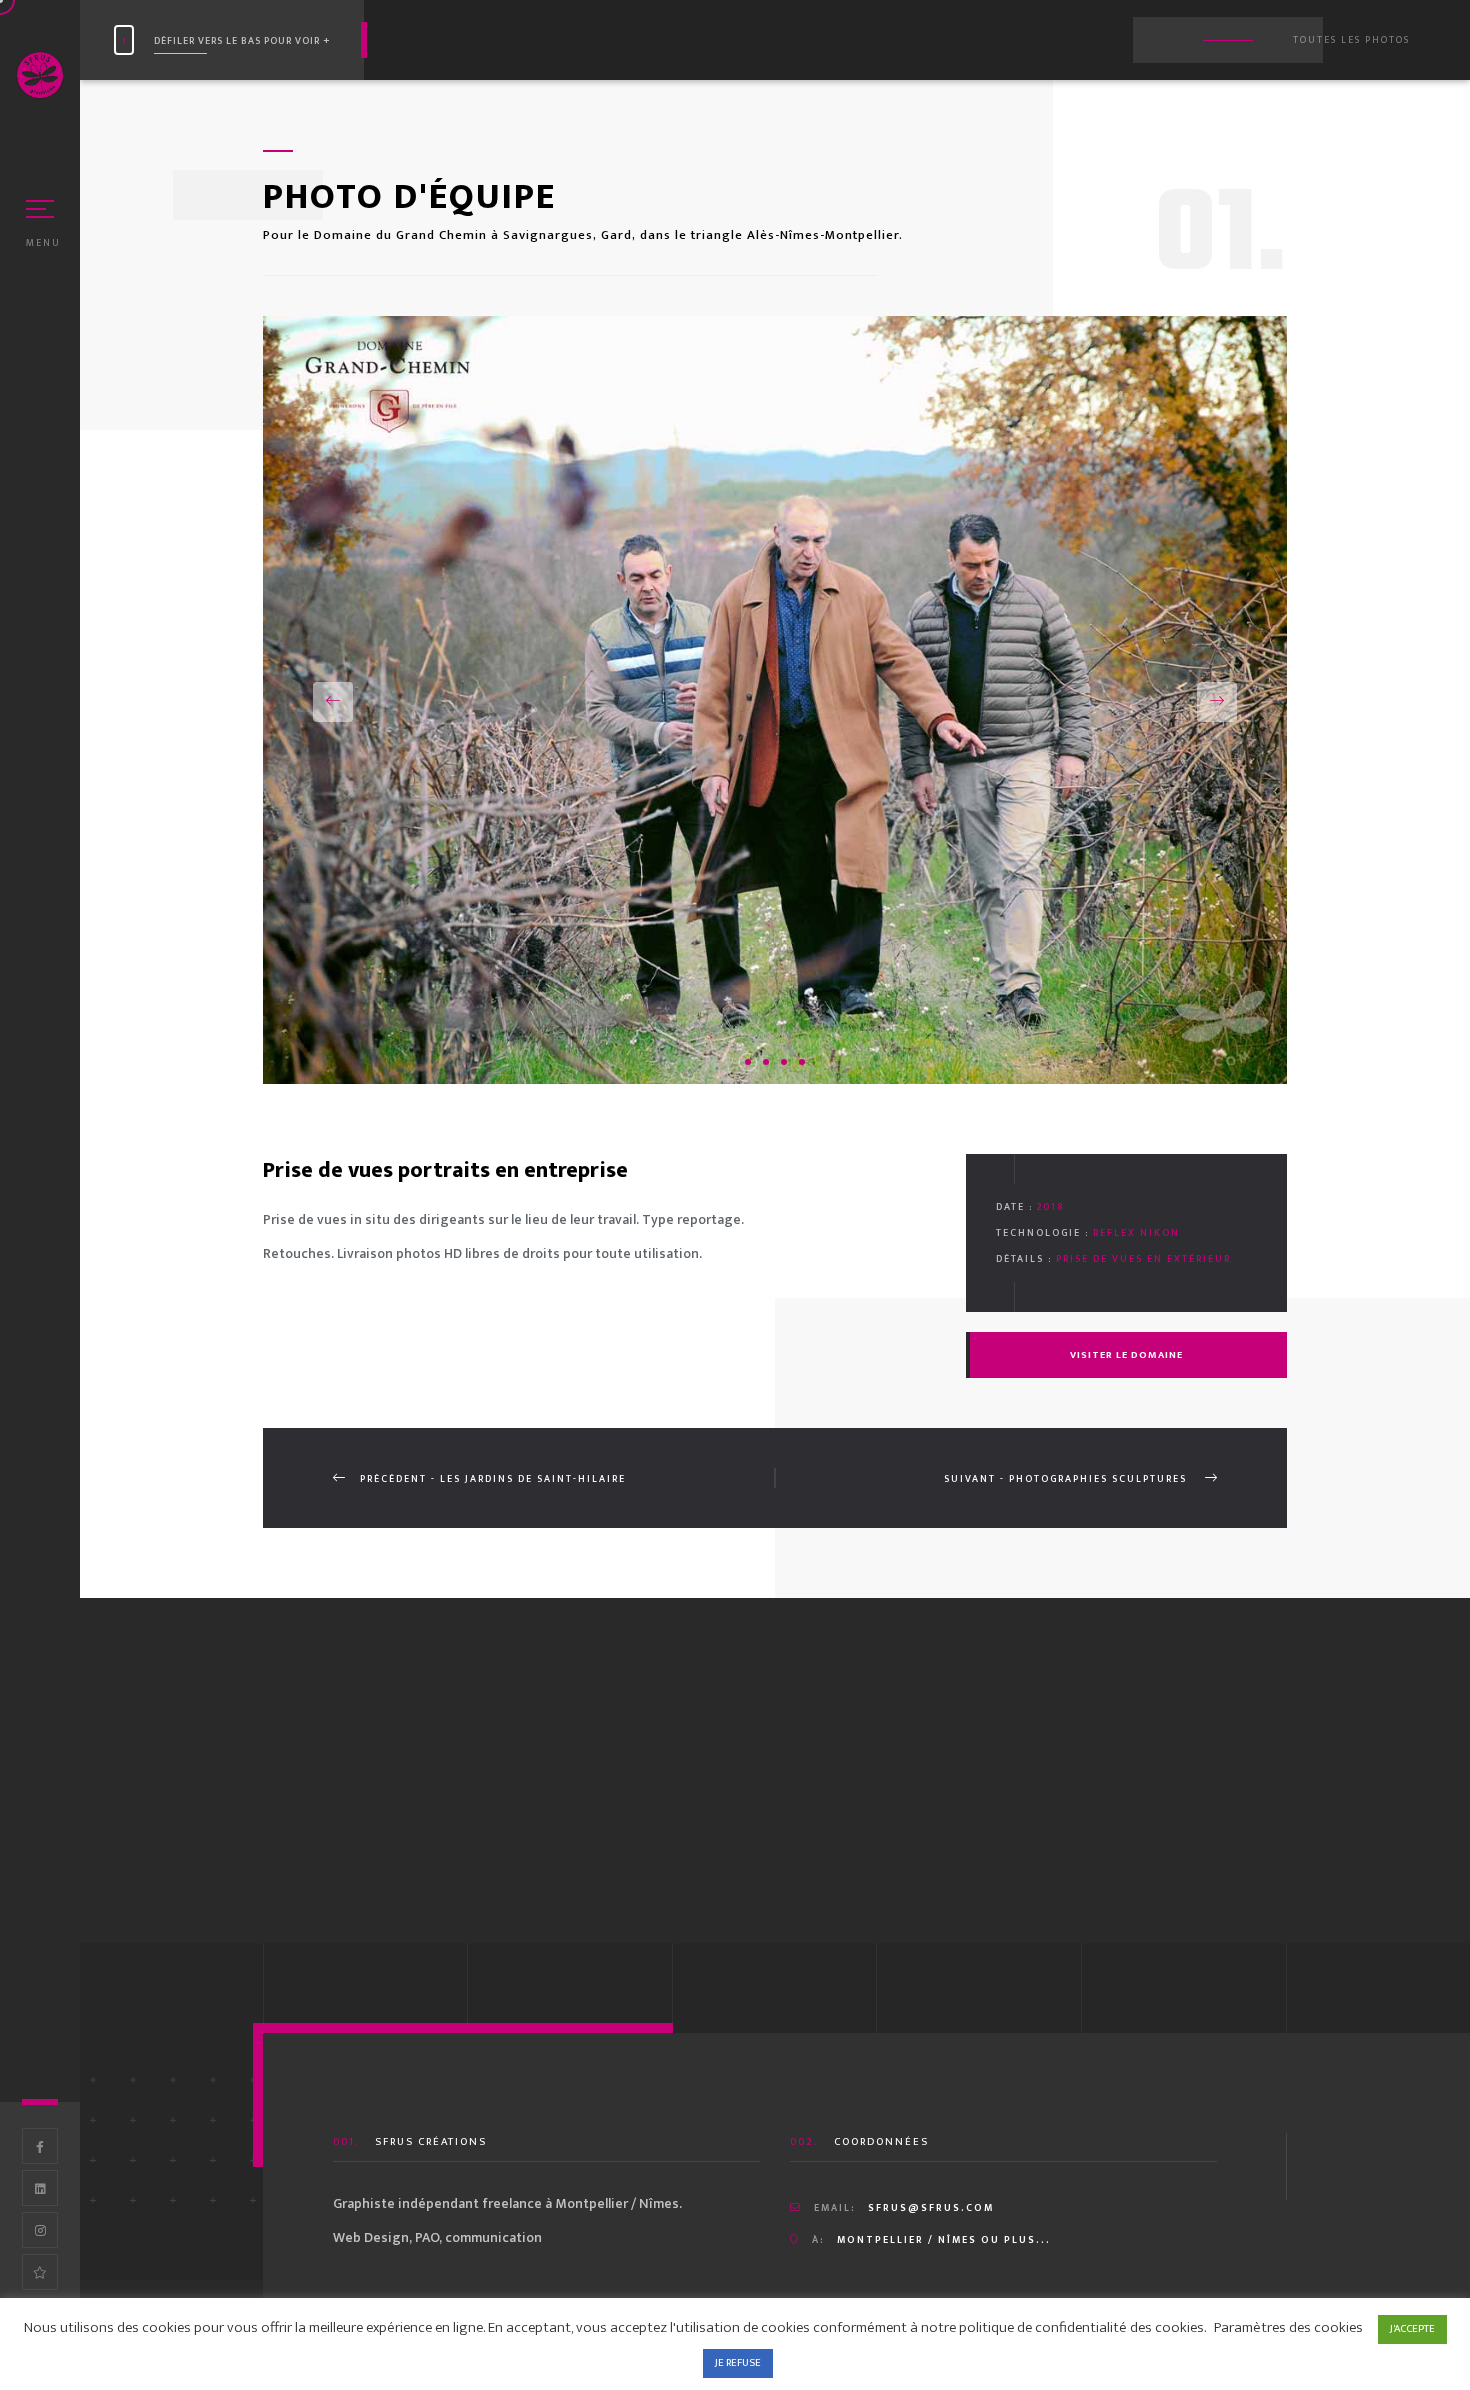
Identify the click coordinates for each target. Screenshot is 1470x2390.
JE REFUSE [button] (738, 2363)
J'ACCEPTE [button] (1412, 2329)
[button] (333, 702)
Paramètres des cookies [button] (1288, 2327)
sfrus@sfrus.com (931, 2208)
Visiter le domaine (1126, 1355)
